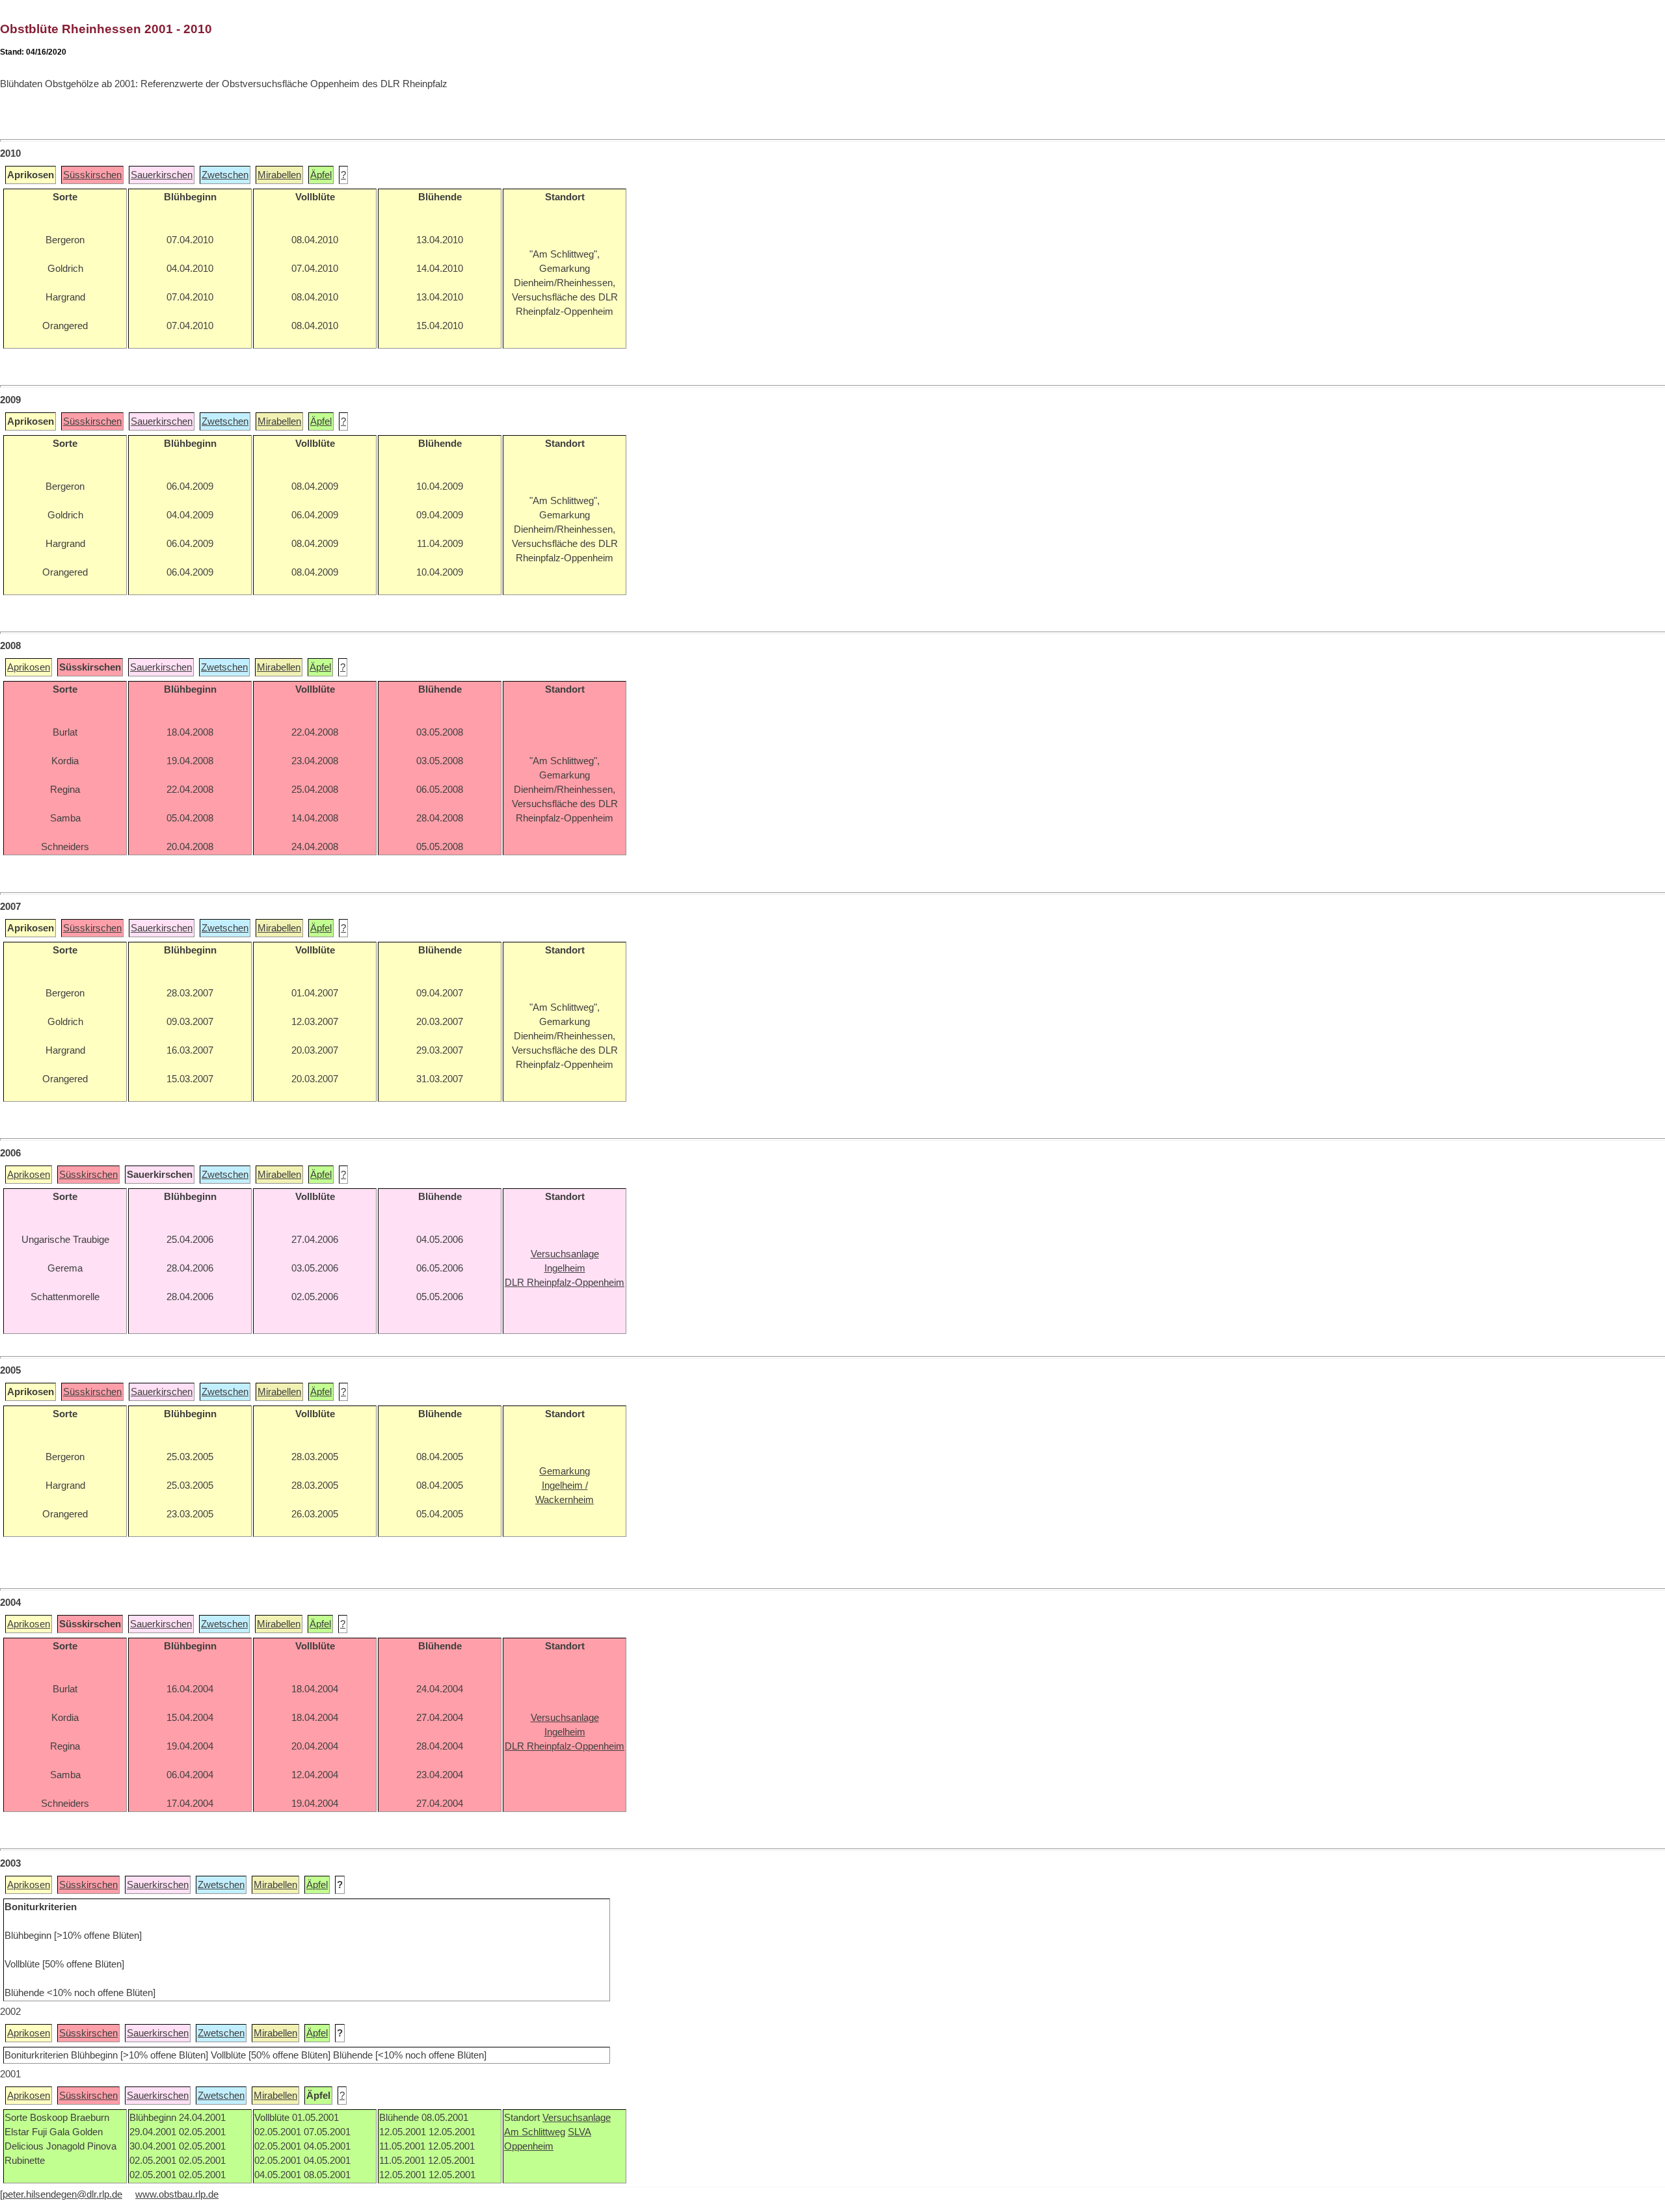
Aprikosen (29, 667)
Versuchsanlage (577, 2118)
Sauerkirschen (162, 175)
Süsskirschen (92, 175)
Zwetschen (225, 175)
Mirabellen (279, 175)
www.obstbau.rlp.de (177, 2194)
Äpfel (321, 175)
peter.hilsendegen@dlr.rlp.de (62, 2194)
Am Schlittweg (535, 2132)
